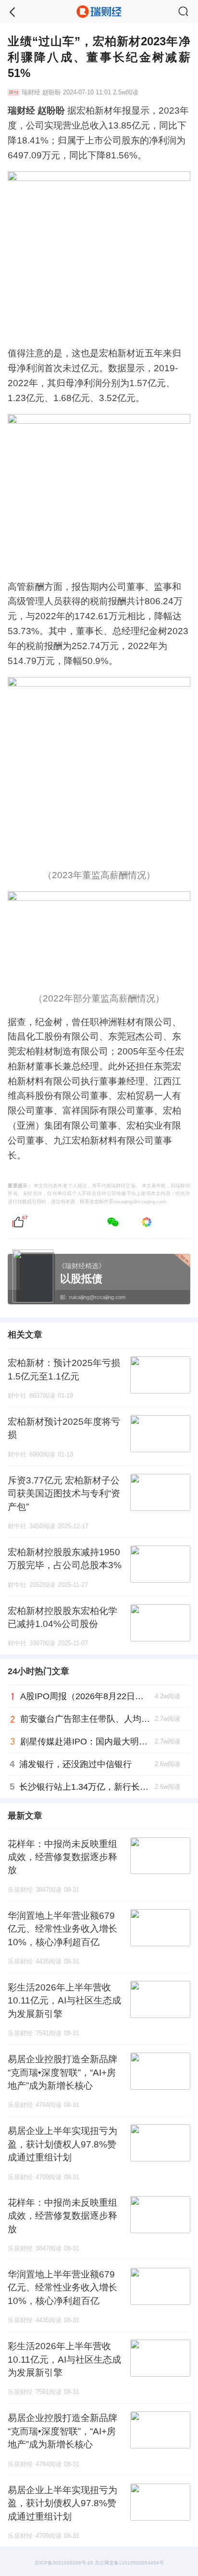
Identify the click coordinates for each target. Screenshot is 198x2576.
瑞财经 (31, 92)
